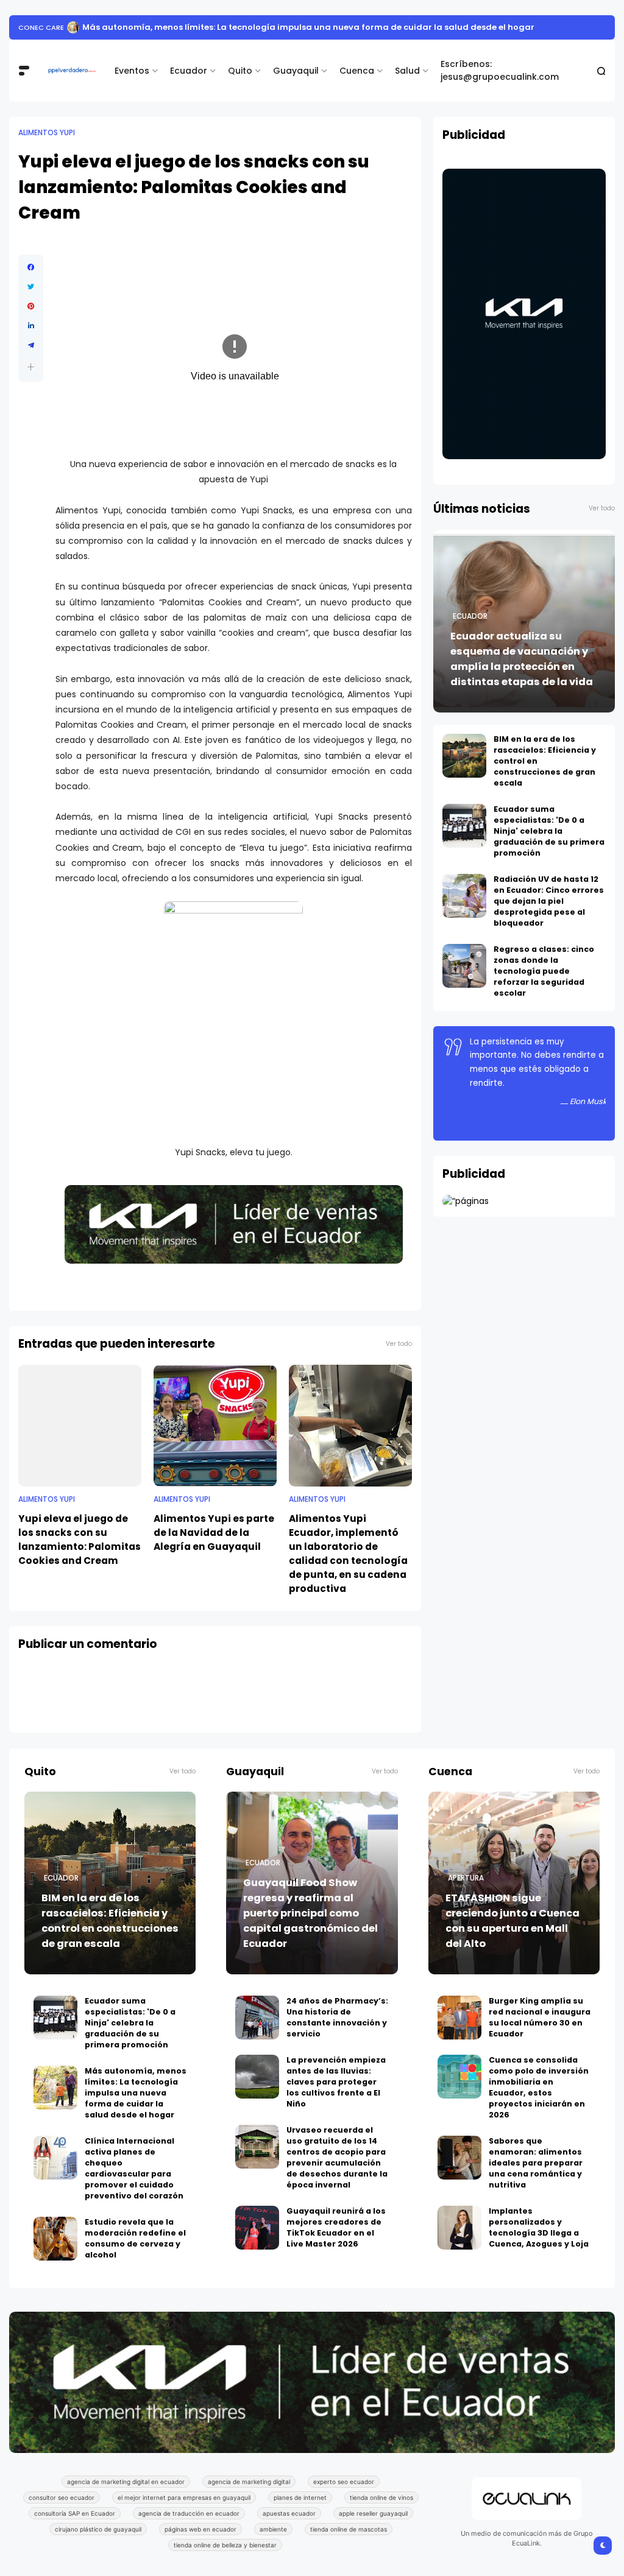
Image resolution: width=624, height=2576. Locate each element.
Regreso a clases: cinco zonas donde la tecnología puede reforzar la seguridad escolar (544, 971)
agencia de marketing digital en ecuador (126, 2482)
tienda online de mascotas (349, 2529)
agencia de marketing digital (249, 2482)
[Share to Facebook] (31, 267)
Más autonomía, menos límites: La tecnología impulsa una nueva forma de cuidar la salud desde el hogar (136, 2093)
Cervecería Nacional (58, 27)
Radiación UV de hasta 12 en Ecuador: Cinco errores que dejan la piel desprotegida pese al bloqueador (549, 901)
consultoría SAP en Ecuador (75, 2513)
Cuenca (357, 71)
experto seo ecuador (344, 2482)
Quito (240, 71)
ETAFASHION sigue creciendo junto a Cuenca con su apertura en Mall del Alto (512, 1921)
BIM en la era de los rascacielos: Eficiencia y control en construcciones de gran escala (110, 1921)
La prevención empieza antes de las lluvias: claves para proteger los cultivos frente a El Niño (336, 2082)
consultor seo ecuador (62, 2497)
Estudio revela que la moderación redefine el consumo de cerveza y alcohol (277, 27)
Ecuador (189, 71)
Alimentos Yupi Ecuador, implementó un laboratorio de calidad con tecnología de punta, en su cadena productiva (348, 1554)
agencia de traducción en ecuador (189, 2513)
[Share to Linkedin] (31, 326)
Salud (407, 71)
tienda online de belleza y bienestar (225, 2545)
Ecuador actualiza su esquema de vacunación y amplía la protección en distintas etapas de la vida (522, 659)
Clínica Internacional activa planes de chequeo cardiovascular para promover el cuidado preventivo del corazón (134, 2168)
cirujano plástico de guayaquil (98, 2529)
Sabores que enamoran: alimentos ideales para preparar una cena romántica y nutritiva (536, 2163)
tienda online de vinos (381, 2497)
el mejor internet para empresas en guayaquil (184, 2497)
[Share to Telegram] (31, 345)
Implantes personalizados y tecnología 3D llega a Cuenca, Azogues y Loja (539, 2227)
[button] (31, 367)
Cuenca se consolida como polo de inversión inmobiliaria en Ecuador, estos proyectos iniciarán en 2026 (539, 2087)
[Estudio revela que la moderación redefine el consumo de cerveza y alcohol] (107, 27)
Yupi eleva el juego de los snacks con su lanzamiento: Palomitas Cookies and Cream (80, 1540)
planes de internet (300, 2497)
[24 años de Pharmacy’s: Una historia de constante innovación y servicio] (257, 2018)
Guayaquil (296, 71)
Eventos (132, 71)
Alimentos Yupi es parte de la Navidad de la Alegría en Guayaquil (214, 1533)
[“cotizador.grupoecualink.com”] (466, 1201)
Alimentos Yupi (47, 133)
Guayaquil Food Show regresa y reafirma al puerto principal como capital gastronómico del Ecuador (310, 1913)
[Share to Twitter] (31, 287)
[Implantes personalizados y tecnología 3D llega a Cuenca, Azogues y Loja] (459, 2228)
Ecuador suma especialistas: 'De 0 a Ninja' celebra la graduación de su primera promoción (549, 831)
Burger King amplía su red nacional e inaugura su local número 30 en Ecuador (540, 2017)
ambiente (273, 2529)
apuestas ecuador (289, 2513)
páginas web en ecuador (200, 2529)
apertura (466, 1878)
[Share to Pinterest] (31, 306)
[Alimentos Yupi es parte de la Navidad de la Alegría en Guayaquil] (215, 1426)
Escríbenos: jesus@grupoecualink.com (500, 70)
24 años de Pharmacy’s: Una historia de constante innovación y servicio (337, 2017)
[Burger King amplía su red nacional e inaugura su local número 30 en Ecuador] (459, 2018)
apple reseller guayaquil (373, 2513)
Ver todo (399, 1344)
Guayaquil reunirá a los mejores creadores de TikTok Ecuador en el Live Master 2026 (336, 2227)
